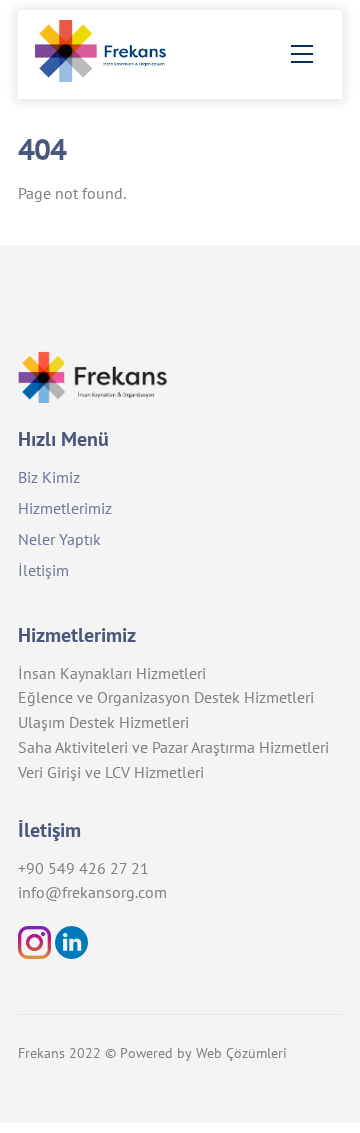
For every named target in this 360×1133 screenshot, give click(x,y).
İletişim (43, 570)
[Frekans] (110, 74)
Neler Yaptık (59, 539)
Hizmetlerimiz (65, 508)
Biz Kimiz (49, 477)
